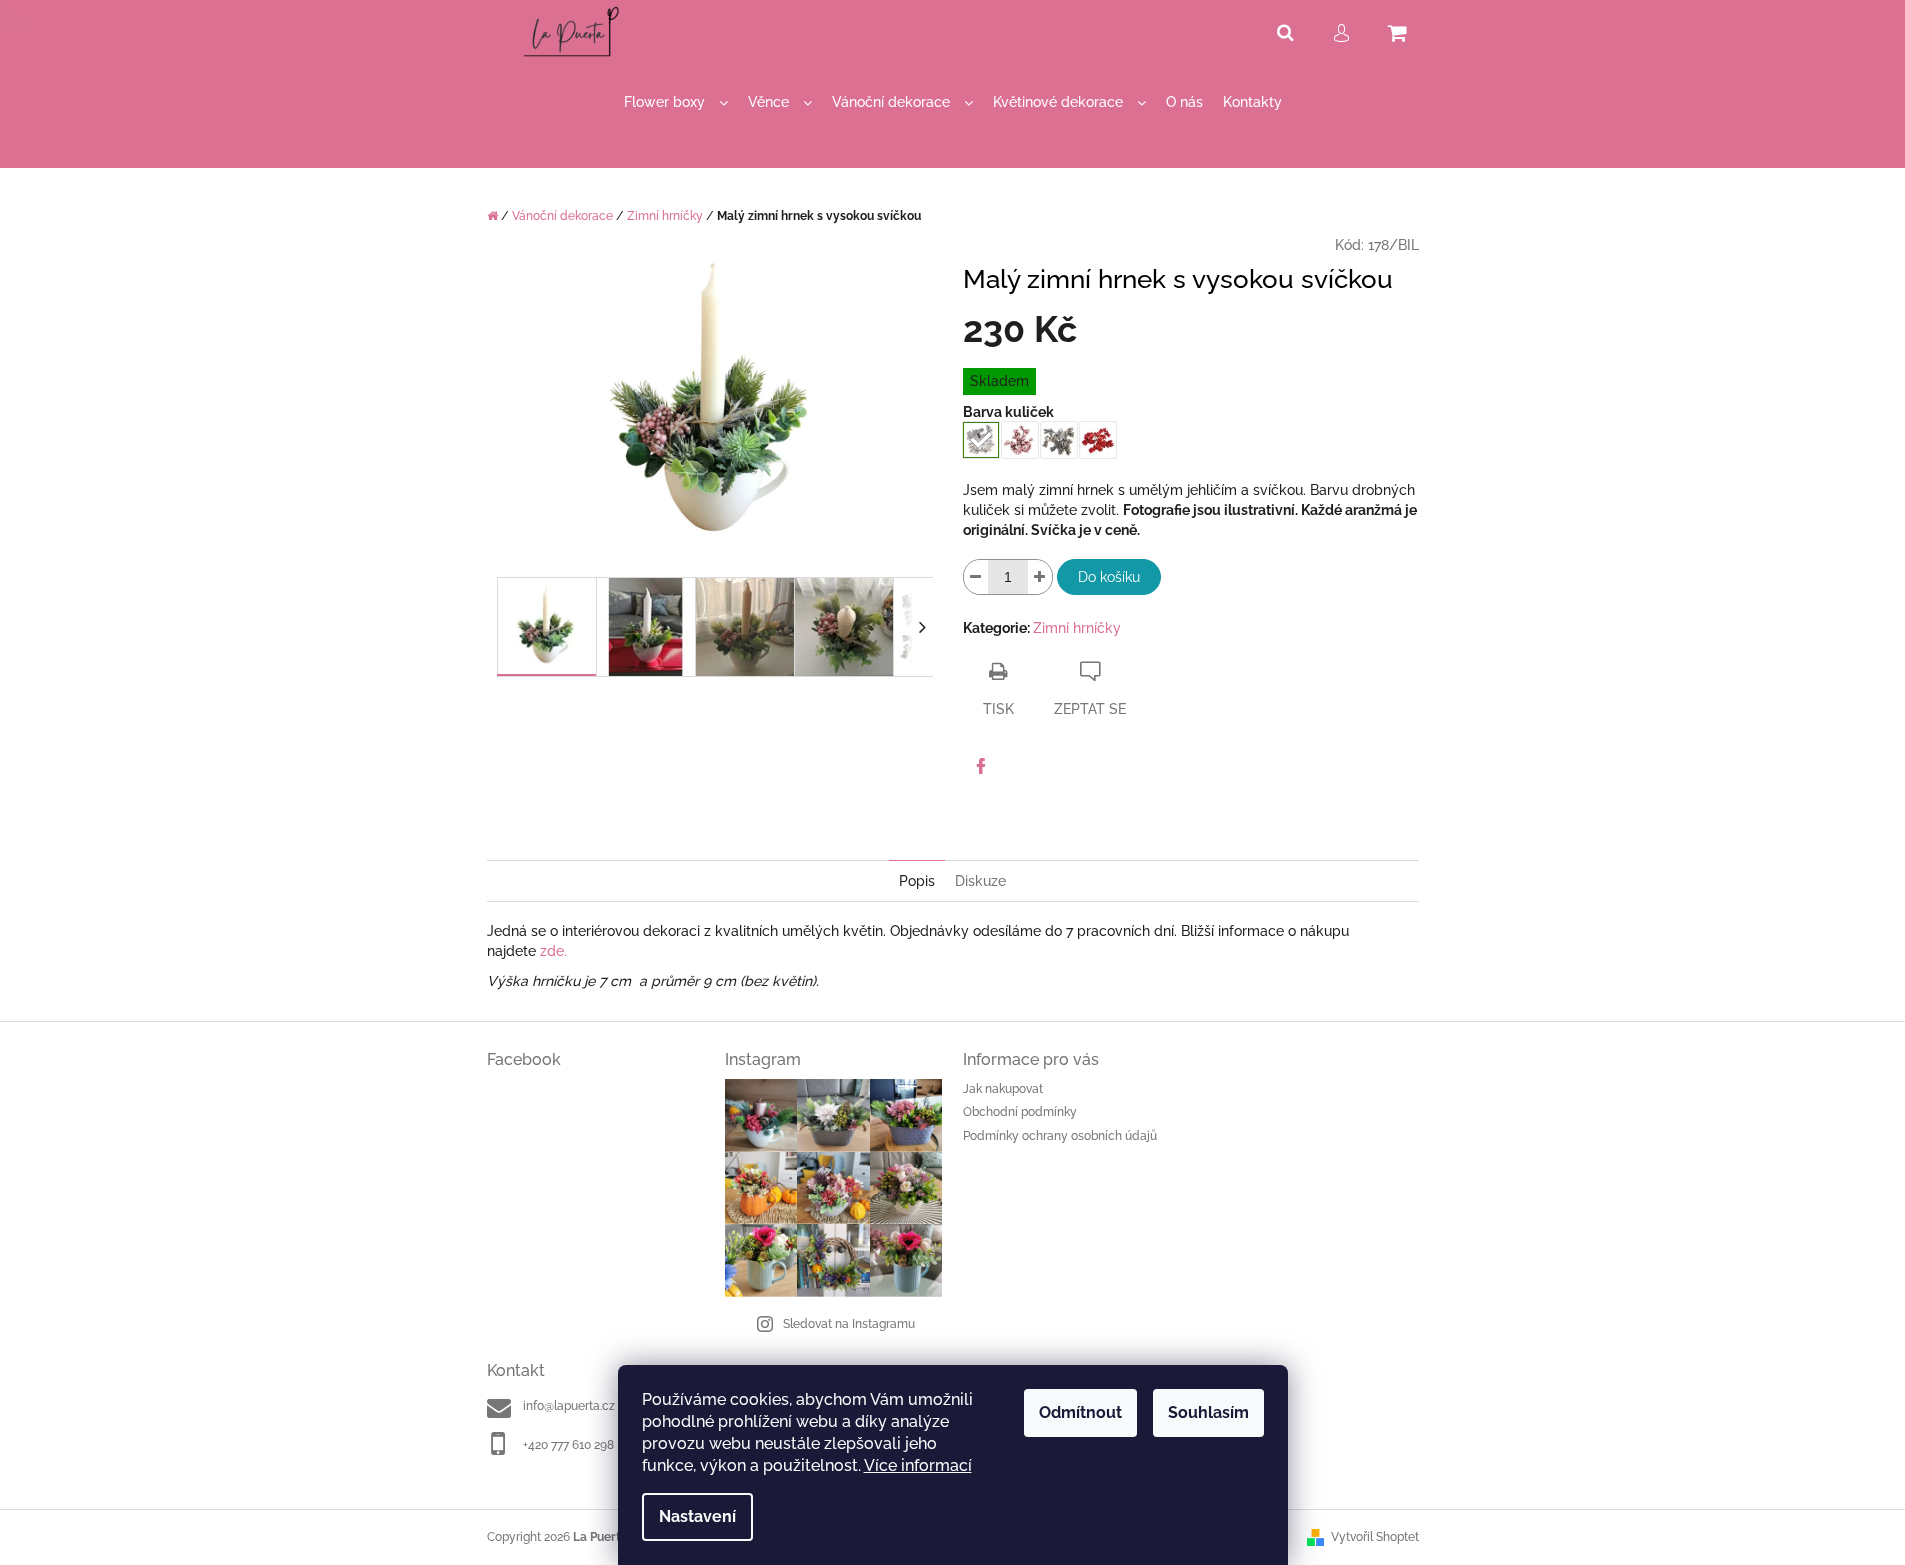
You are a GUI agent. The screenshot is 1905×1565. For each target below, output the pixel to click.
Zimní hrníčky (1077, 628)
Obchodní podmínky (1020, 1112)
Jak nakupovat (1003, 1089)
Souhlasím (1208, 1412)
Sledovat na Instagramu (849, 1324)
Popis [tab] (917, 881)
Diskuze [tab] (980, 881)
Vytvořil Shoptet (1375, 1537)
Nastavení (697, 1516)
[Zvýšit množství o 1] (1040, 577)
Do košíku (1109, 577)
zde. (553, 951)
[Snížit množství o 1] (976, 577)
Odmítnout (1080, 1412)
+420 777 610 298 (568, 1445)
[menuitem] (676, 102)
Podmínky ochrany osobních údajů (1060, 1136)
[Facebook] (981, 766)
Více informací (918, 1465)
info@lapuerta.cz (569, 1406)
